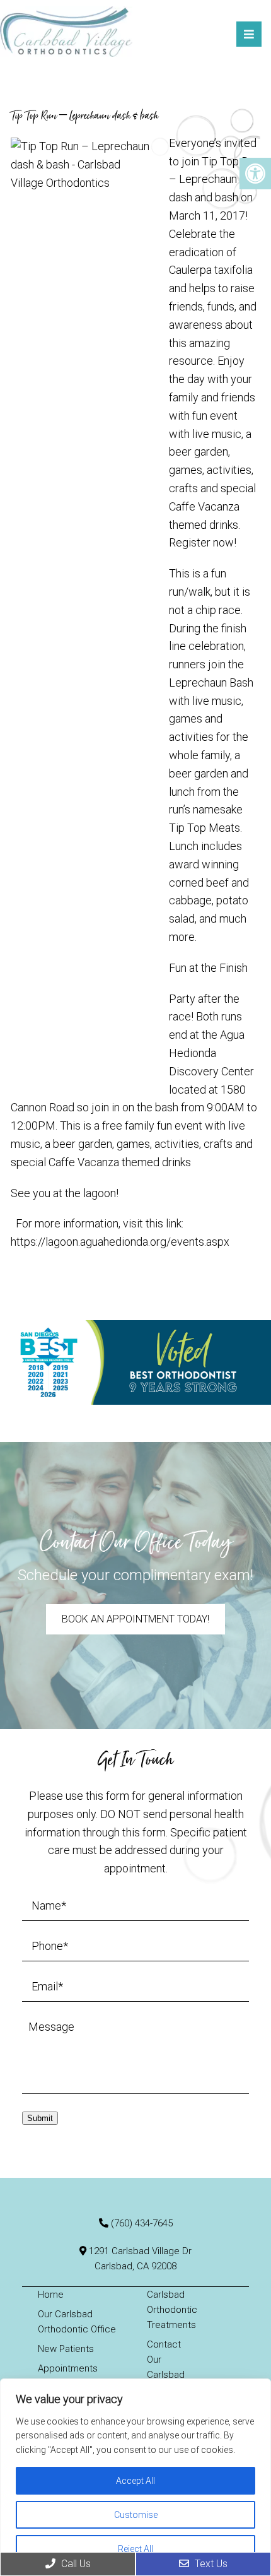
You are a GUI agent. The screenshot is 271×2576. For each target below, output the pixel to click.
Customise (136, 2515)
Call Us (75, 2564)
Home (51, 2295)
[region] (135, 2477)
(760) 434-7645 (142, 2223)
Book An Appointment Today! (135, 1619)
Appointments (68, 2368)
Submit (40, 2118)
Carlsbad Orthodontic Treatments (172, 2310)
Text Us (210, 2564)
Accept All (135, 2481)
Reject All (135, 2549)
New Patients (66, 2349)
